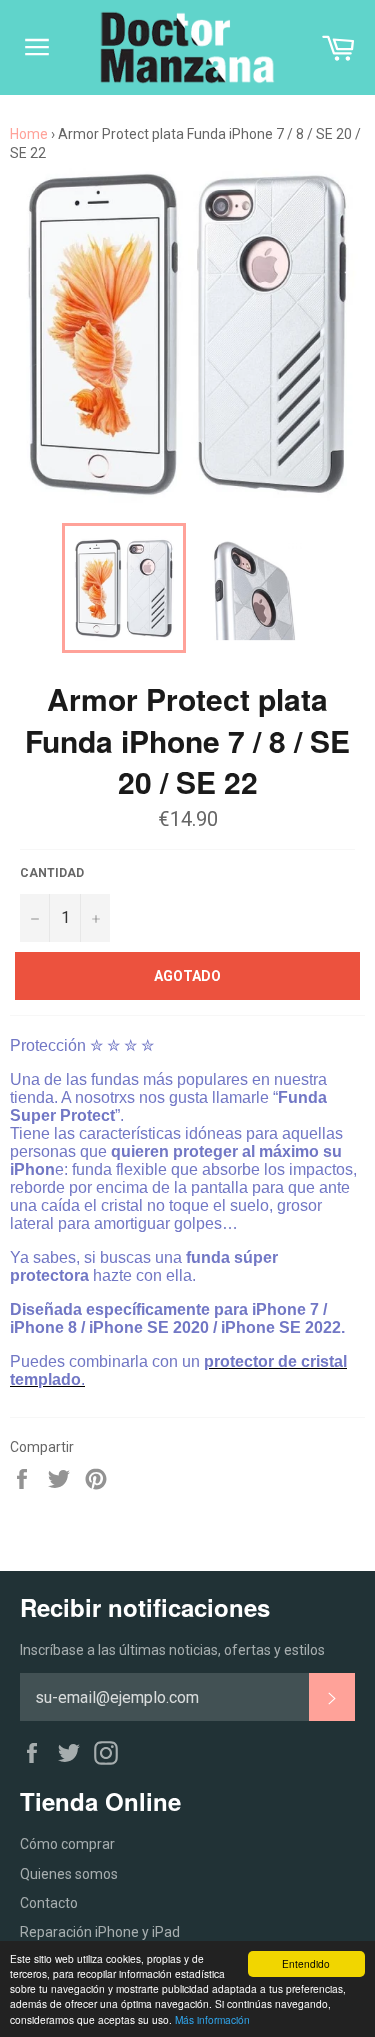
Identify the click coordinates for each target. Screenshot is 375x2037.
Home (29, 134)
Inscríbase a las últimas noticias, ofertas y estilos (172, 1650)
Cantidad (52, 873)
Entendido (306, 1963)
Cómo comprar (67, 1844)
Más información (212, 2019)
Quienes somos (69, 1874)
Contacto (49, 1903)
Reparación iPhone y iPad (100, 1932)
